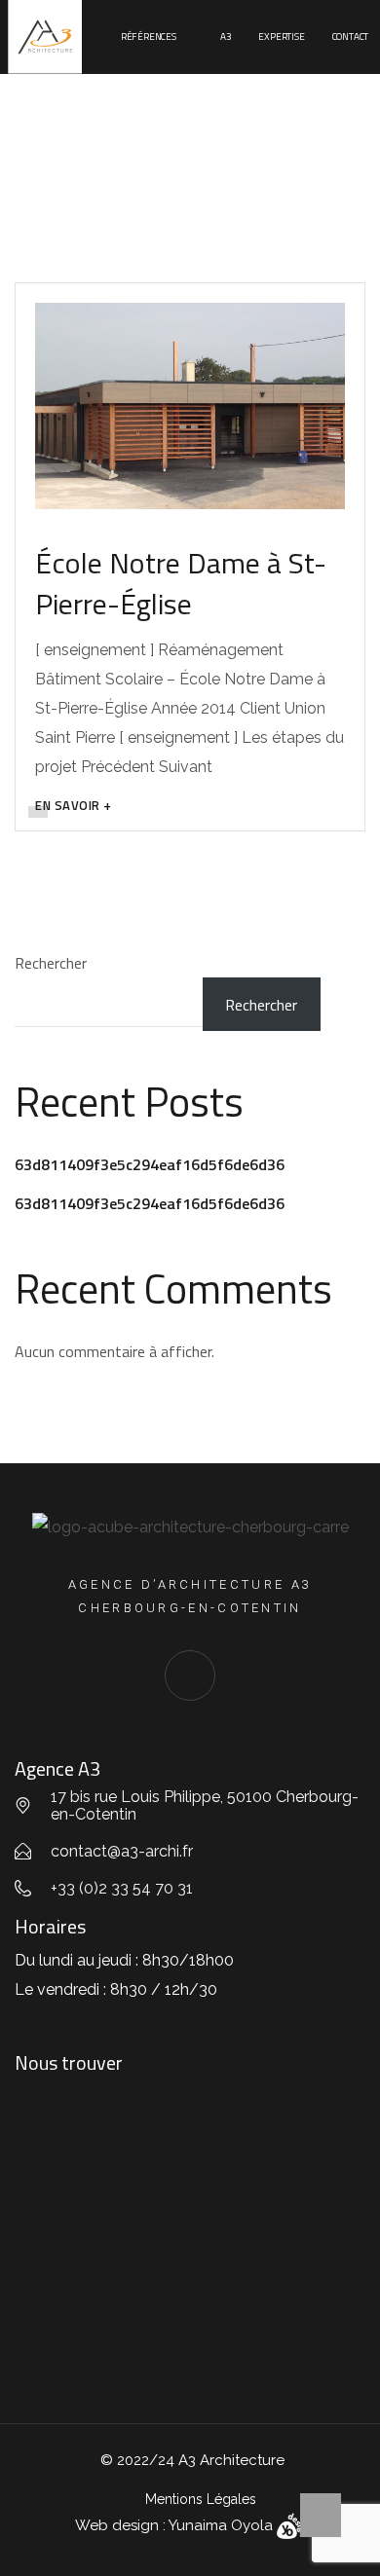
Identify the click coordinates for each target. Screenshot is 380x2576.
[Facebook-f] (190, 1675)
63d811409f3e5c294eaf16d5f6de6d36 (150, 1164)
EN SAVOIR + (74, 805)
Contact (351, 37)
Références (149, 37)
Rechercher (51, 963)
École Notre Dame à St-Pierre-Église (181, 583)
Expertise (281, 37)
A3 (226, 37)
